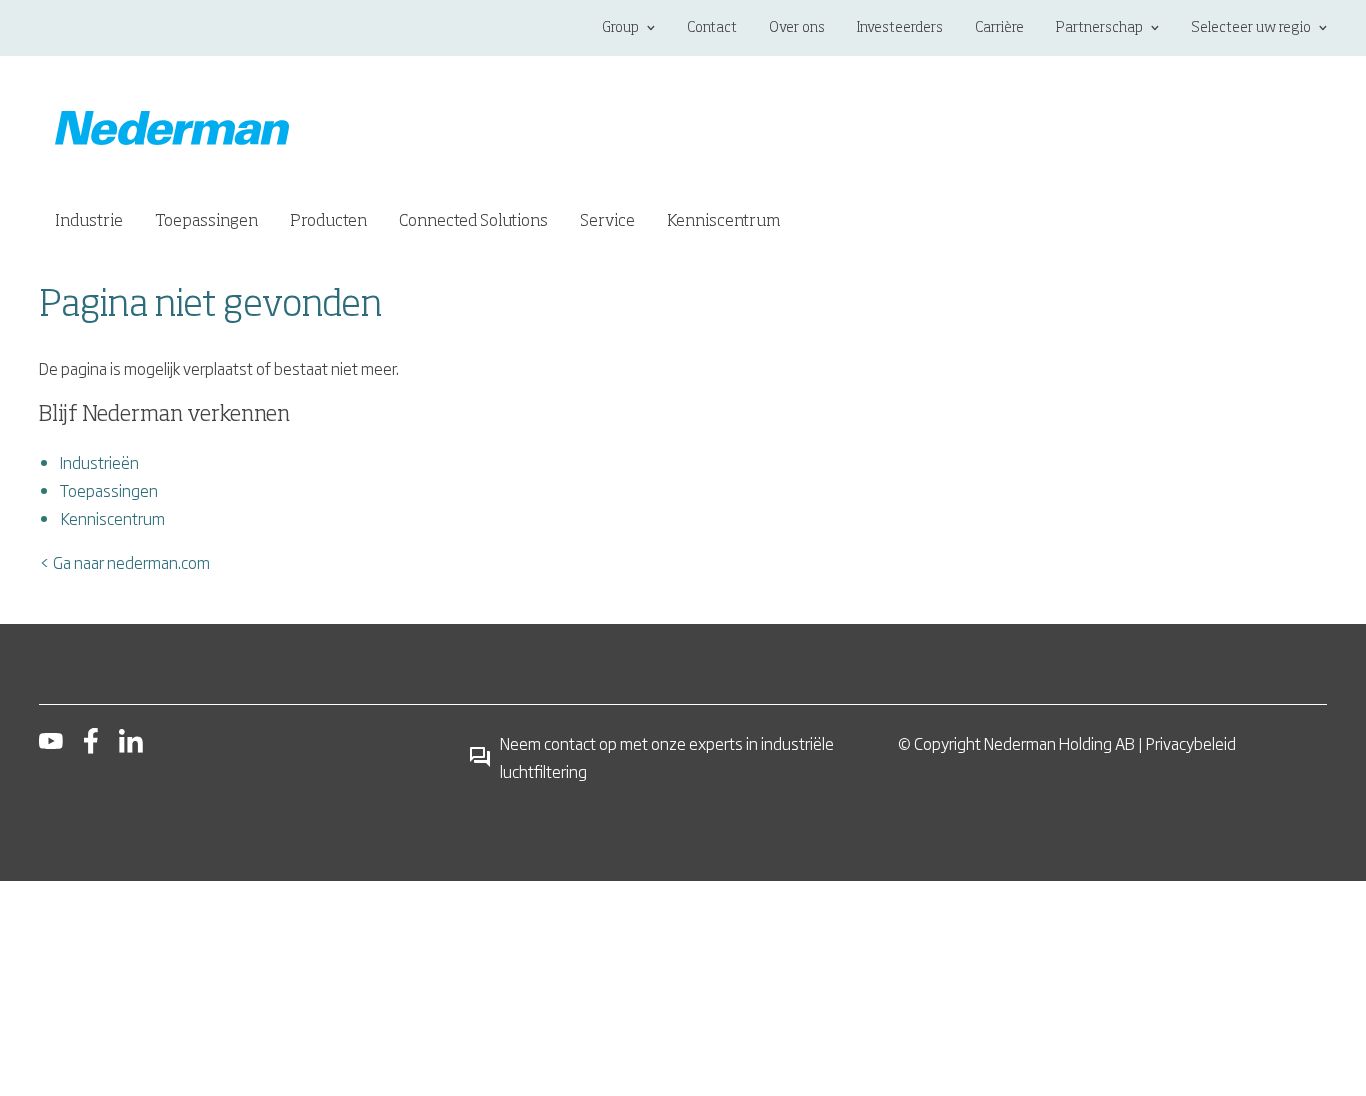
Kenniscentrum (112, 518)
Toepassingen (109, 490)
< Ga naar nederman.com (124, 562)
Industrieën (99, 462)
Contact (712, 28)
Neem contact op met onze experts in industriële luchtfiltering (667, 757)
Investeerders (900, 28)
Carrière (999, 28)
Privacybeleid (1191, 743)
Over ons (797, 28)
